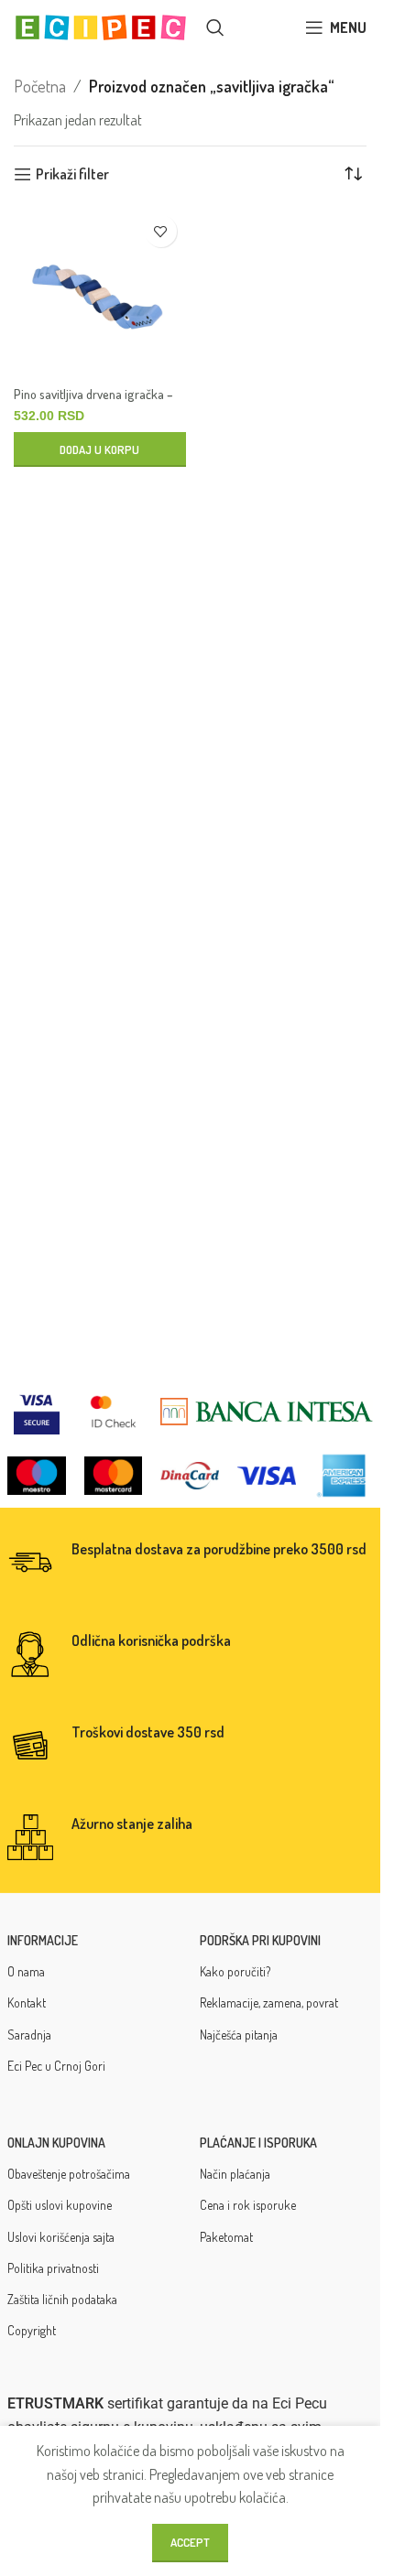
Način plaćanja (235, 2174)
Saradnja (29, 2035)
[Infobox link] (191, 1563)
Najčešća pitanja (239, 2035)
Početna (40, 86)
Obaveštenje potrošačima (69, 2174)
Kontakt (27, 2002)
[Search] (215, 27)
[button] (100, 449)
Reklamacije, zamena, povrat (269, 2002)
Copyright (32, 2330)
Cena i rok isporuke (248, 2205)
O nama (26, 1971)
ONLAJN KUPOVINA (56, 2143)
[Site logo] (101, 26)
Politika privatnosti (53, 2268)
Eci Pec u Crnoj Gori (56, 2066)
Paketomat (226, 2237)
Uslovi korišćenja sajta (61, 2237)
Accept (190, 2542)
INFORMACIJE (43, 1940)
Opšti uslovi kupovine (60, 2205)
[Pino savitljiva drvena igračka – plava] (100, 292)
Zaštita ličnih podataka (62, 2299)
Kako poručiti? (235, 1971)
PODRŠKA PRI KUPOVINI (260, 1940)
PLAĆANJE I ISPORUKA (258, 2143)
